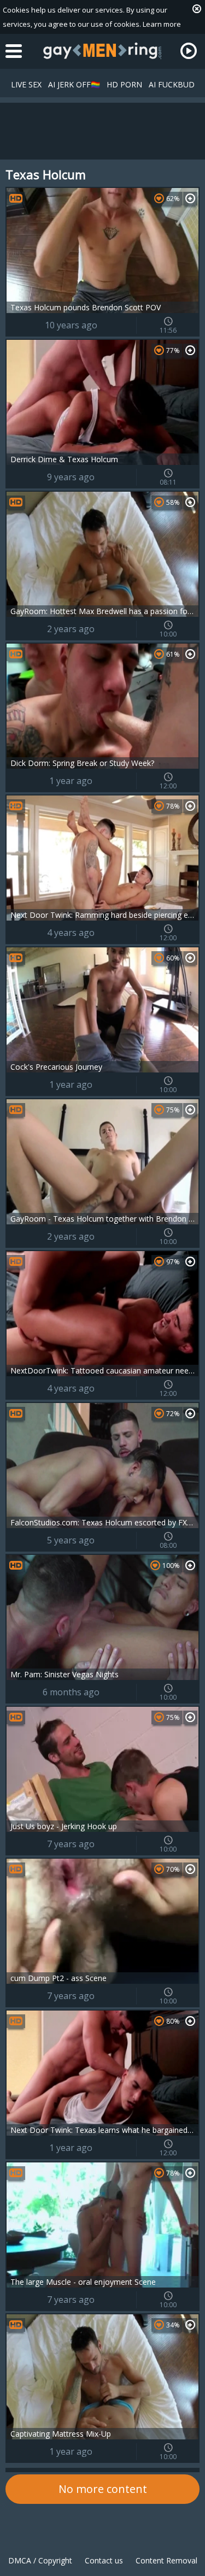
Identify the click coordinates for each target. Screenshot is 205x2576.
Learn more (162, 24)
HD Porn (124, 84)
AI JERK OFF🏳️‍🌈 (74, 84)
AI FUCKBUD (172, 84)
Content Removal (166, 2560)
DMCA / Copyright (40, 2560)
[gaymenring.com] (103, 51)
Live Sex (26, 84)
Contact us (104, 2560)
